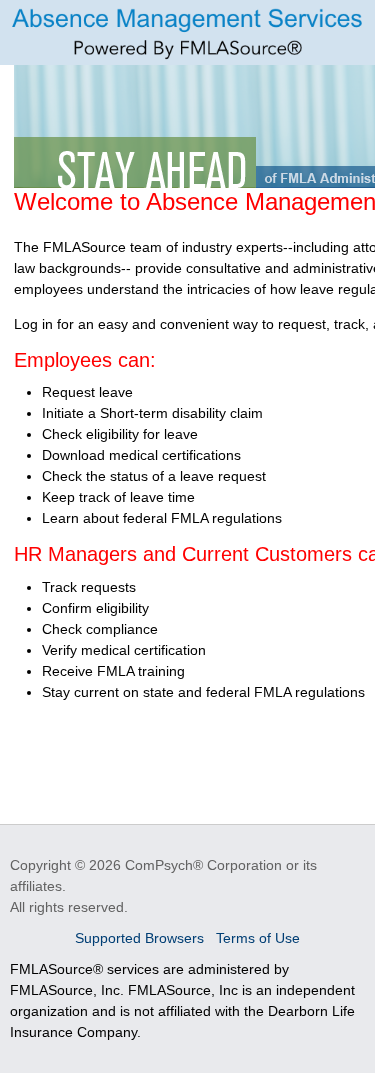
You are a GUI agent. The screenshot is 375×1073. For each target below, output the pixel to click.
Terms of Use (258, 938)
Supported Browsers (141, 938)
